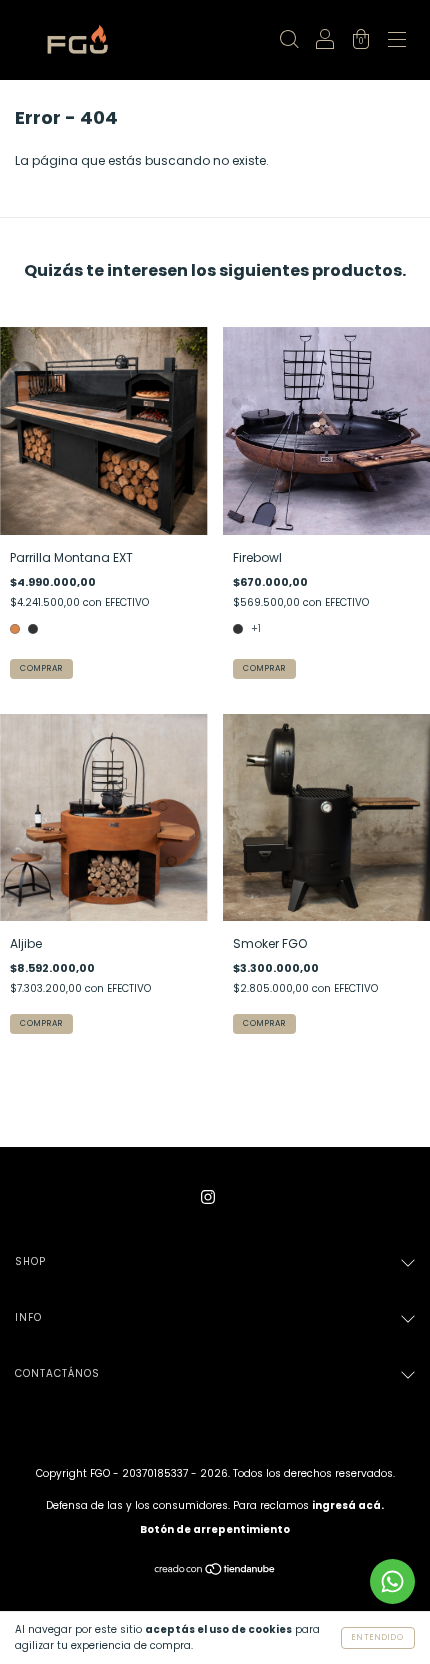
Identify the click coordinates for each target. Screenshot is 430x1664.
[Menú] (397, 41)
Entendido (378, 1637)
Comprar (41, 668)
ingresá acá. (348, 1505)
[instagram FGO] (208, 1196)
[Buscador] (289, 41)
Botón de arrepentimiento (215, 1529)
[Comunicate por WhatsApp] (392, 1581)
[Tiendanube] (215, 1571)
